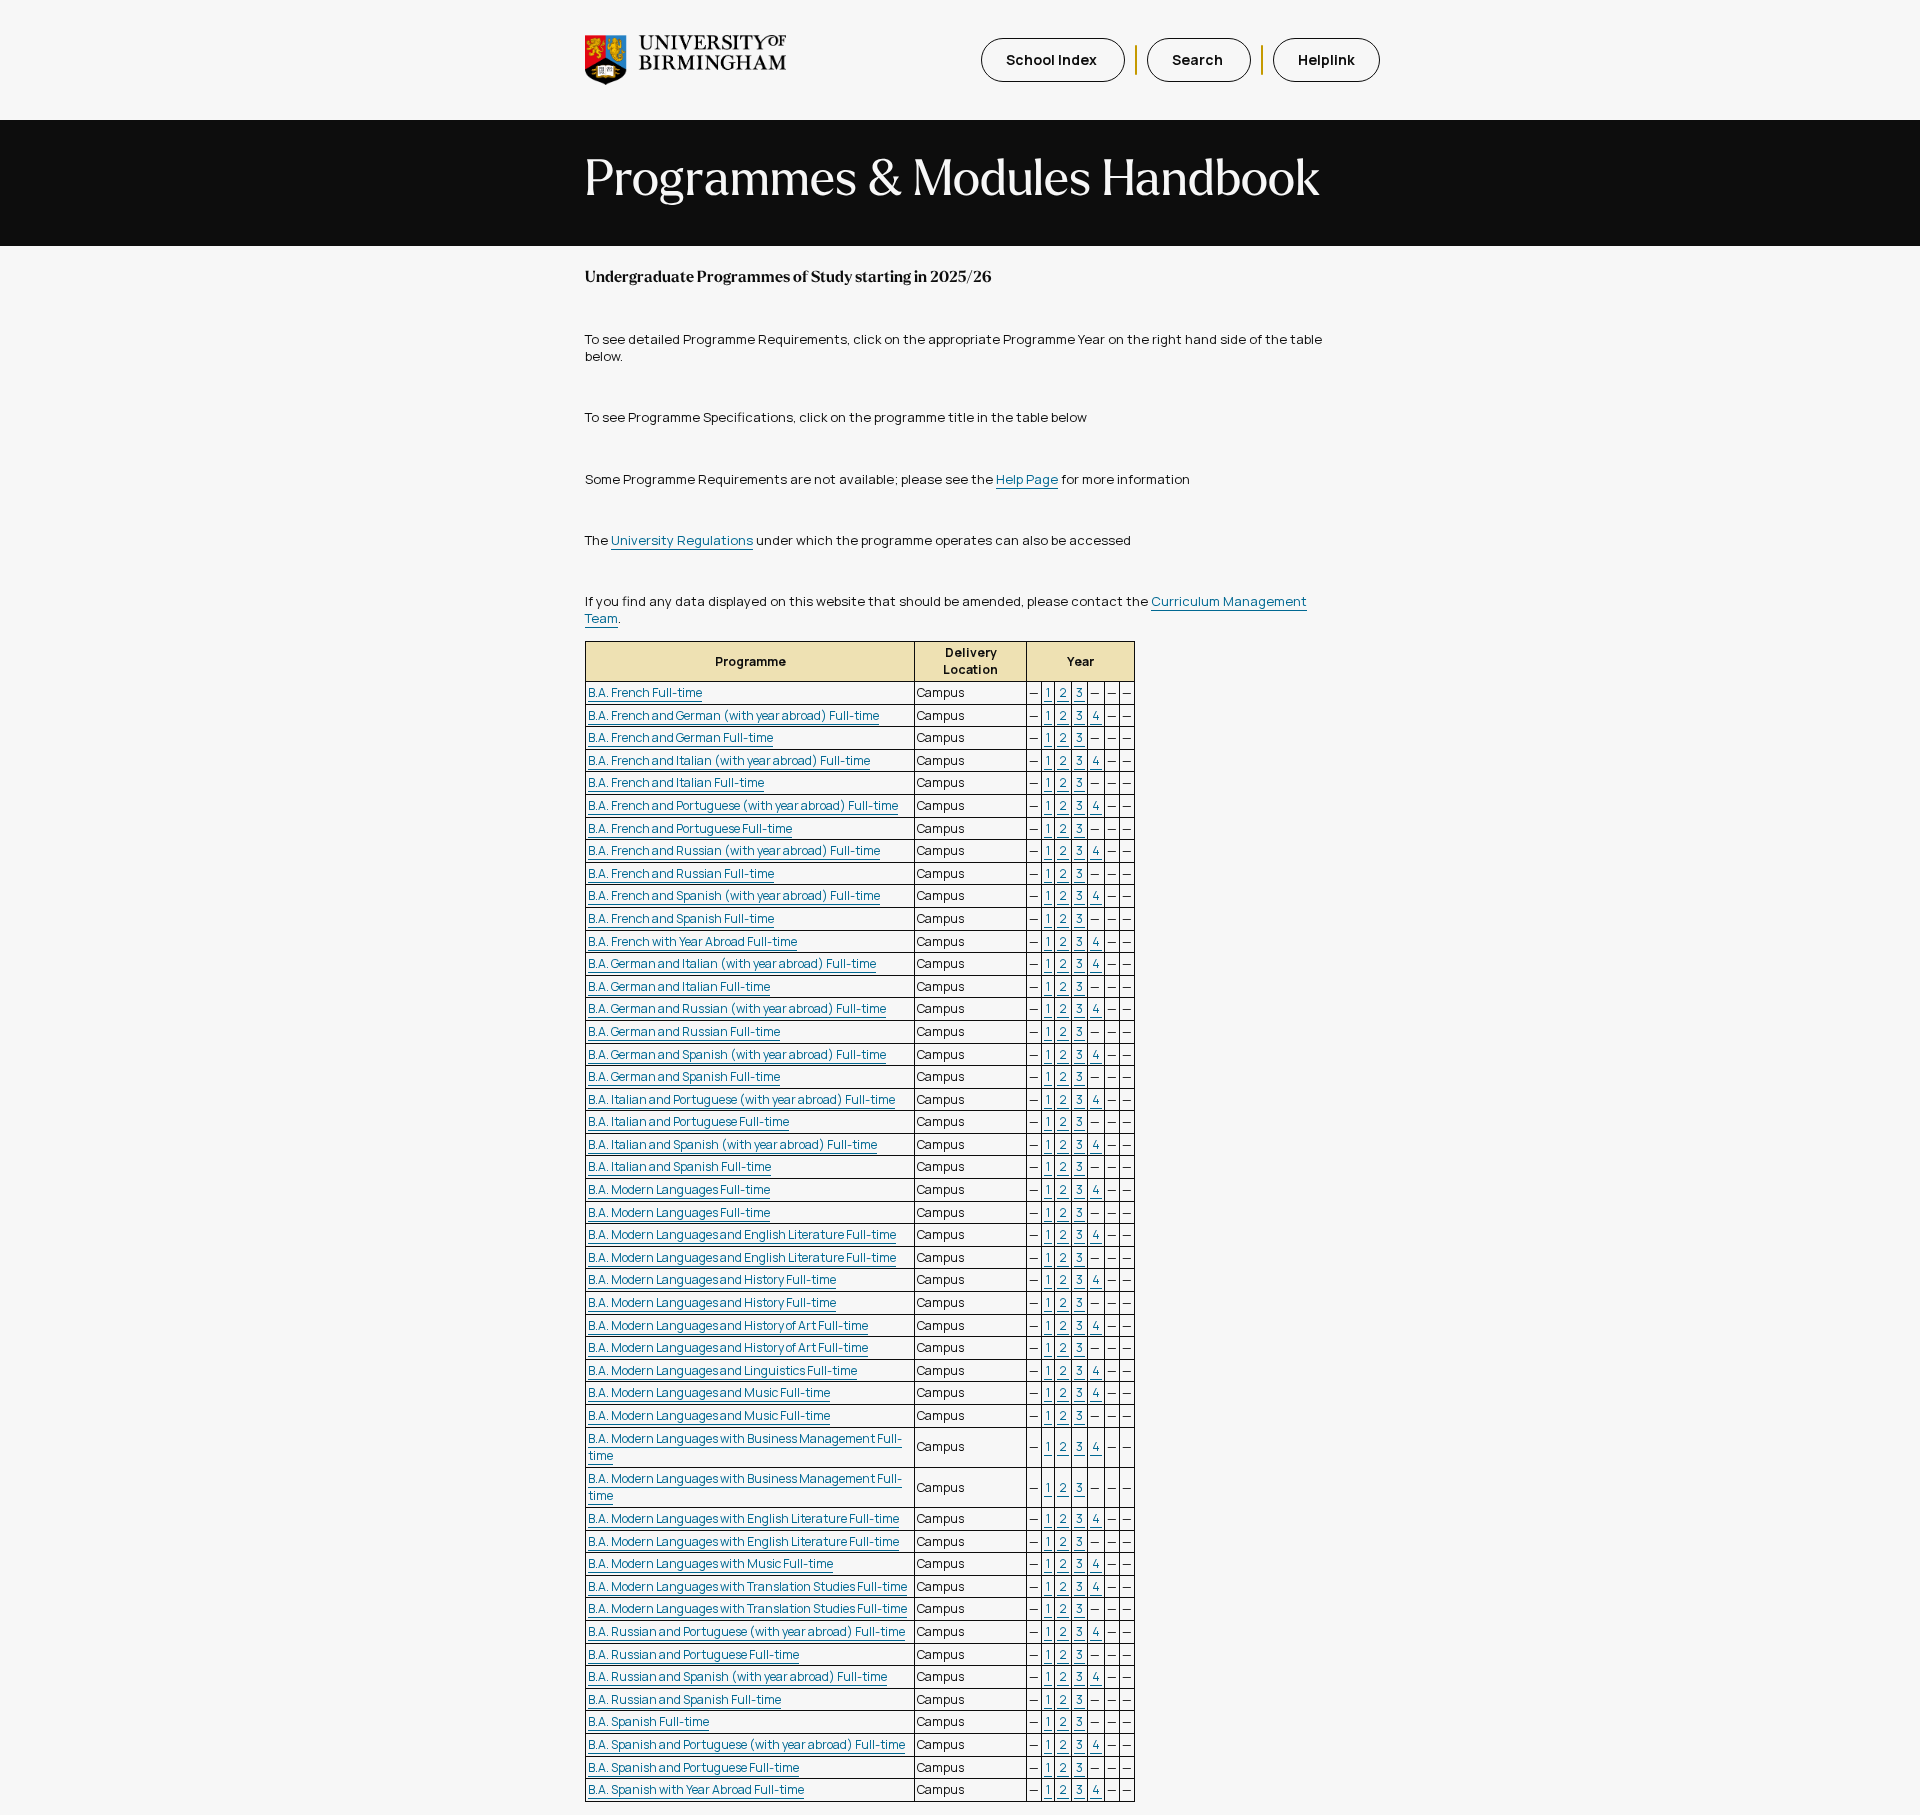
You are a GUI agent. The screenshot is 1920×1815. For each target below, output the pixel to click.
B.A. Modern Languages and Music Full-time (709, 1392)
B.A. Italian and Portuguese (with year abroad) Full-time (741, 1099)
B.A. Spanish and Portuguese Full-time (693, 1767)
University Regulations (682, 540)
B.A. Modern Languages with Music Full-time (710, 1563)
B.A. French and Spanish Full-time (681, 918)
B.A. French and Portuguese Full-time (690, 828)
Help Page (1027, 479)
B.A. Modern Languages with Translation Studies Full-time (747, 1586)
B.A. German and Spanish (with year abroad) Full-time (737, 1054)
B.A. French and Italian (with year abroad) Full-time (729, 760)
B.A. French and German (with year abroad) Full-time (733, 715)
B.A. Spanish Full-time (648, 1721)
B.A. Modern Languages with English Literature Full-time (743, 1518)
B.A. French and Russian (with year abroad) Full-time (734, 850)
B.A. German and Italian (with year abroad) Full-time (732, 963)
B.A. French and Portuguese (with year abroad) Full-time (743, 805)
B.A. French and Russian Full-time (681, 873)
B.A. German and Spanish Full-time (684, 1076)
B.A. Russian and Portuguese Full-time (693, 1654)
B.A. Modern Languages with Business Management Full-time (745, 1447)
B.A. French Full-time (645, 692)
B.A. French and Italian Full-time (676, 782)
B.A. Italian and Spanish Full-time (679, 1166)
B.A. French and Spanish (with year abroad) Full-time (734, 895)
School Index (1053, 59)
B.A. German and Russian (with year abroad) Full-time (737, 1008)
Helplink (1326, 59)
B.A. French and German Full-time (680, 737)
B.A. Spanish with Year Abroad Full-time (696, 1789)
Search (1199, 59)
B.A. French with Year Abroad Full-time (692, 941)
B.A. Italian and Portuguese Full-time (688, 1121)
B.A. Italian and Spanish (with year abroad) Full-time (732, 1144)
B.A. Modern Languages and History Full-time (712, 1279)
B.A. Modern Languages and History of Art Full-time (728, 1325)
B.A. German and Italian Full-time (679, 986)
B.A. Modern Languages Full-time (679, 1189)
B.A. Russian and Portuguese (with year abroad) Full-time (746, 1631)
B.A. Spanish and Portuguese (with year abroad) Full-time (746, 1744)
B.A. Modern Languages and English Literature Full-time (742, 1234)
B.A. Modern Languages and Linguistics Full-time (722, 1370)
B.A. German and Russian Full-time (684, 1031)
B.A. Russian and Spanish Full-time (684, 1699)
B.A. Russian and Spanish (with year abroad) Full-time (737, 1676)
